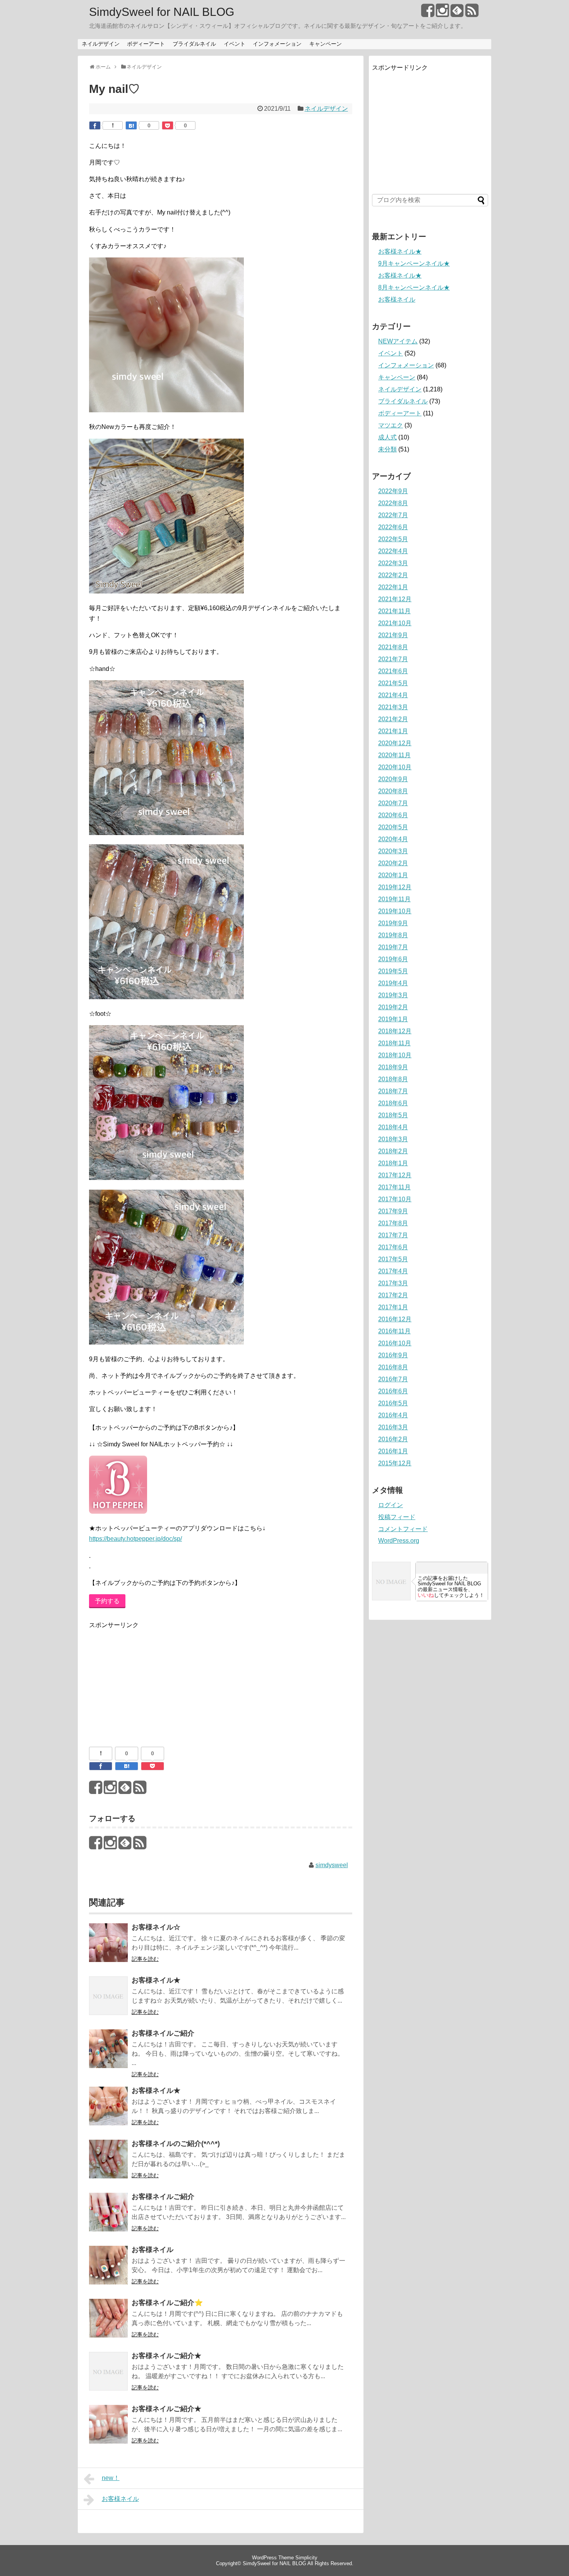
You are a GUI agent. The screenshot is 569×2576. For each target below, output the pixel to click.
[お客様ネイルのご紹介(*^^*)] (108, 2164)
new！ (111, 2478)
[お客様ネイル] (108, 2270)
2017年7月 (393, 1235)
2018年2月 (393, 1151)
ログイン (391, 1505)
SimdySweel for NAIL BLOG (162, 12)
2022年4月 (393, 551)
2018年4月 (393, 1127)
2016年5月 (393, 1403)
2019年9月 (393, 923)
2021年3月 (393, 707)
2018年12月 (395, 1031)
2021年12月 (395, 599)
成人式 (387, 437)
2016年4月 (393, 1415)
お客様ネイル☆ (156, 1927)
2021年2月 (393, 719)
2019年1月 (393, 1019)
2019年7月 (393, 947)
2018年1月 (393, 1163)
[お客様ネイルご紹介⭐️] (108, 2323)
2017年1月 (393, 1307)
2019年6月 (393, 959)
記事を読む (145, 1959)
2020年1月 (393, 875)
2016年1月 (393, 1451)
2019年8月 (393, 935)
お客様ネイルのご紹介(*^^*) (176, 2144)
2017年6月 (393, 1247)
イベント (235, 44)
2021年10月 (395, 623)
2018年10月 (395, 1055)
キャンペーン (326, 44)
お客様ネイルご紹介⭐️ (167, 2303)
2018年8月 (393, 1079)
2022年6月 (393, 527)
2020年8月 (393, 791)
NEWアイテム (398, 341)
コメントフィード (403, 1529)
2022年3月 (393, 563)
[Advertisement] (147, 1679)
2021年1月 (393, 731)
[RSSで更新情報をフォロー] (472, 13)
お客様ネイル (153, 2250)
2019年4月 (393, 983)
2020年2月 (393, 863)
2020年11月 (394, 755)
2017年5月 (393, 1259)
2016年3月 (393, 1427)
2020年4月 (393, 839)
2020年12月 (395, 743)
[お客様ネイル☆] (108, 1948)
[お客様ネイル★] (108, 2001)
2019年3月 (393, 995)
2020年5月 (393, 827)
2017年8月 (393, 1223)
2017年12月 (395, 1175)
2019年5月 (393, 971)
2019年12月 (395, 887)
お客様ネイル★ (156, 1980)
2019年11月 (394, 899)
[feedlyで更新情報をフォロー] (457, 13)
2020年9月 (393, 779)
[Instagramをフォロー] (442, 13)
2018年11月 (394, 1043)
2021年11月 (394, 611)
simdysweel (332, 1865)
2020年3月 (393, 851)
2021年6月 (393, 671)
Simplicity (306, 2558)
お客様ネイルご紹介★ (166, 2356)
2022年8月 (393, 503)
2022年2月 (393, 575)
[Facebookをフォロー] (428, 13)
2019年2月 (393, 1007)
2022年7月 (393, 515)
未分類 (387, 449)
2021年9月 (393, 635)
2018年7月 (393, 1091)
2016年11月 (394, 1331)
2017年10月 (395, 1199)
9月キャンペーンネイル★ (414, 263)
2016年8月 (393, 1367)
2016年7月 (393, 1379)
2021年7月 (393, 659)
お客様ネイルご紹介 (163, 2033)
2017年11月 (394, 1187)
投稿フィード (397, 1517)
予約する (107, 1601)
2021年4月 (393, 695)
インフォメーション (277, 44)
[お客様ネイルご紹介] (108, 2054)
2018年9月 (393, 1067)
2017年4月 (393, 1271)
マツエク (391, 425)
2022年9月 (393, 491)
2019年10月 (395, 911)
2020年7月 (393, 803)
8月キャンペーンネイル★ (414, 287)
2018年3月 (393, 1139)
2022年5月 (393, 539)
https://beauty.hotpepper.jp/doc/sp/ (135, 1539)
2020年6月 (393, 815)
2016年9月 (393, 1355)
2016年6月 (393, 1391)
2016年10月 (395, 1343)
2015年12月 (395, 1463)
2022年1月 (393, 587)
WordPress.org (399, 1541)
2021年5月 (393, 683)
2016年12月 (395, 1319)
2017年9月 (393, 1211)
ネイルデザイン (101, 44)
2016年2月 (393, 1439)
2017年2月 (393, 1295)
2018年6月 (393, 1103)
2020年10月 (395, 767)
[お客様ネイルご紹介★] (108, 2376)
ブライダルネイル (194, 44)
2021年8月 (393, 647)
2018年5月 (393, 1115)
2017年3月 (393, 1283)
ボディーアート (146, 44)
